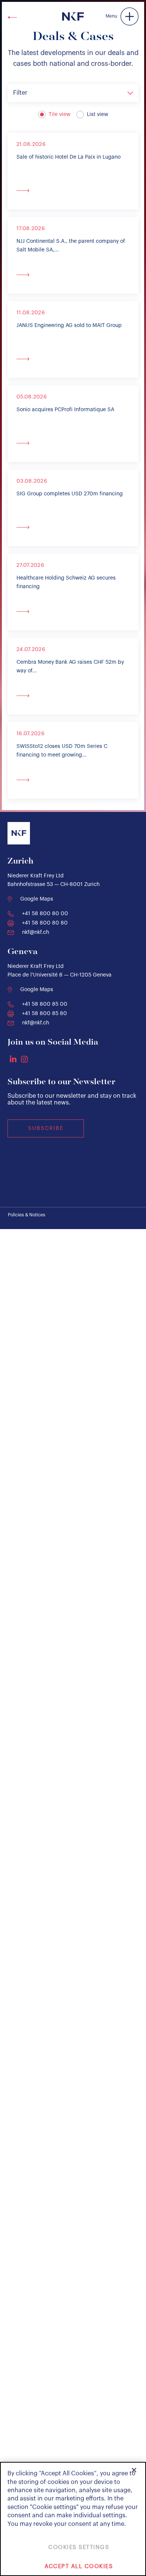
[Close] (134, 2470)
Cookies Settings (79, 2547)
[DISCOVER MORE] (73, 190)
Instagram (24, 1059)
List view (98, 114)
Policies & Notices (27, 1215)
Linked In (13, 1059)
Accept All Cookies (79, 2566)
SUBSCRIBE (46, 1128)
